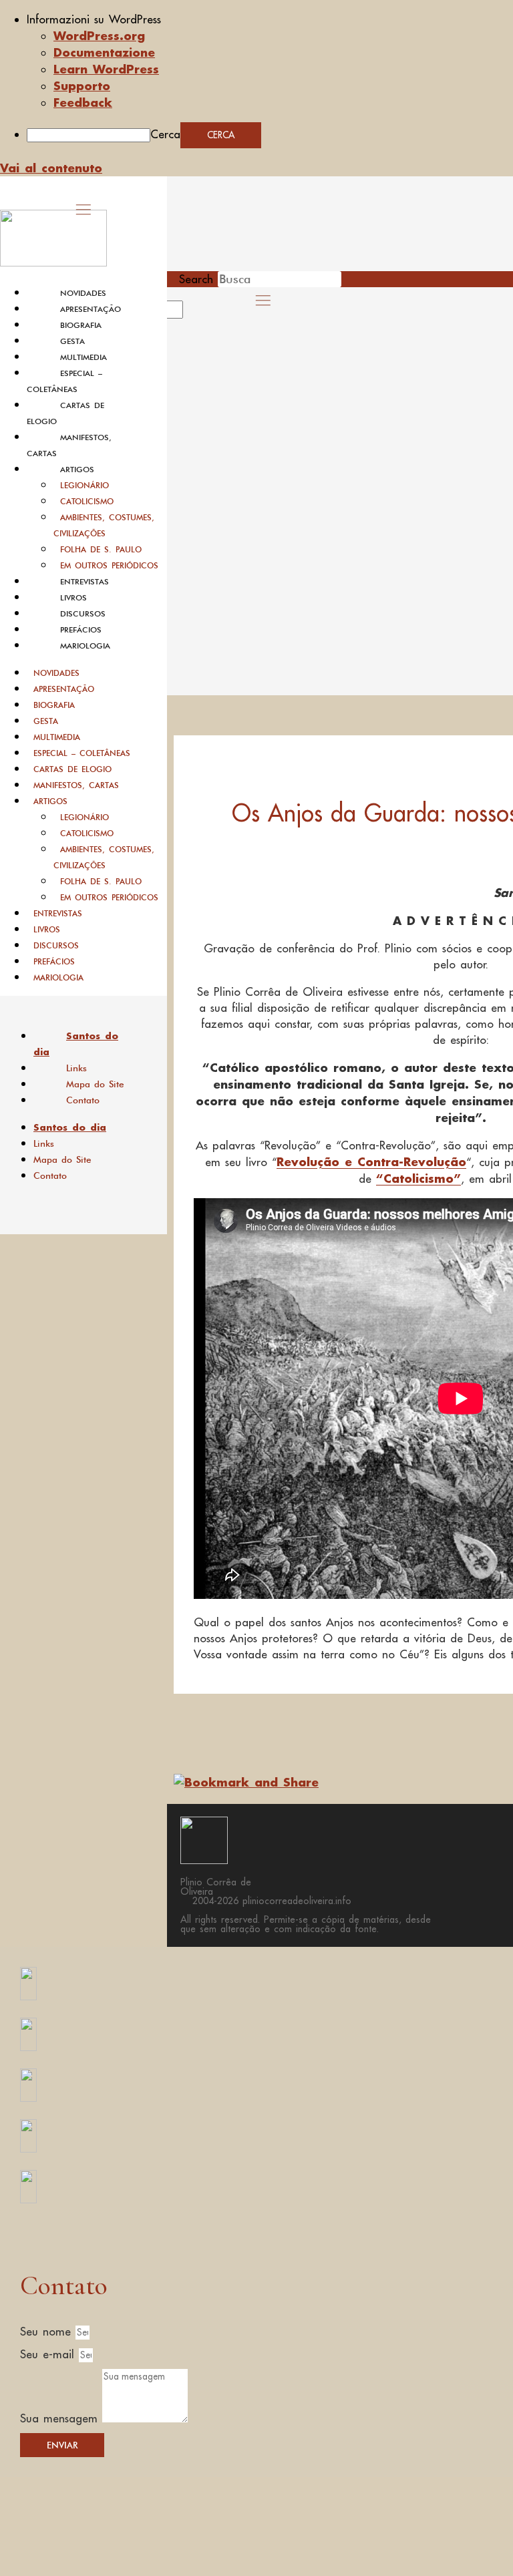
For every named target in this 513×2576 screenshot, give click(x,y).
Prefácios (81, 630)
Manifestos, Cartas (76, 785)
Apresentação (91, 309)
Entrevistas (84, 582)
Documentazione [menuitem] (104, 52)
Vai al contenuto (51, 168)
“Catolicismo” (418, 1178)
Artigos (77, 470)
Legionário (84, 485)
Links (76, 1068)
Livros (73, 598)
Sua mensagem (61, 2418)
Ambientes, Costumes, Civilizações (104, 525)
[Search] (198, 314)
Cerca (165, 134)
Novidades (83, 293)
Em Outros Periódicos (109, 565)
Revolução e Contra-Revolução (371, 1161)
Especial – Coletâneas (82, 753)
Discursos (83, 614)
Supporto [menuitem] (82, 85)
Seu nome (48, 2332)
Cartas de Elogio (72, 769)
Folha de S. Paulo (101, 549)
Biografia (81, 325)
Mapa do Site (95, 1084)
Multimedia (83, 357)
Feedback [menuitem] (83, 102)
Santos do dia (76, 1044)
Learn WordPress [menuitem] (106, 69)
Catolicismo (87, 501)
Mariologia (85, 646)
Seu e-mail (49, 2354)
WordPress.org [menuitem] (99, 35)
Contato (83, 1100)
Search (196, 279)
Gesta (72, 341)
